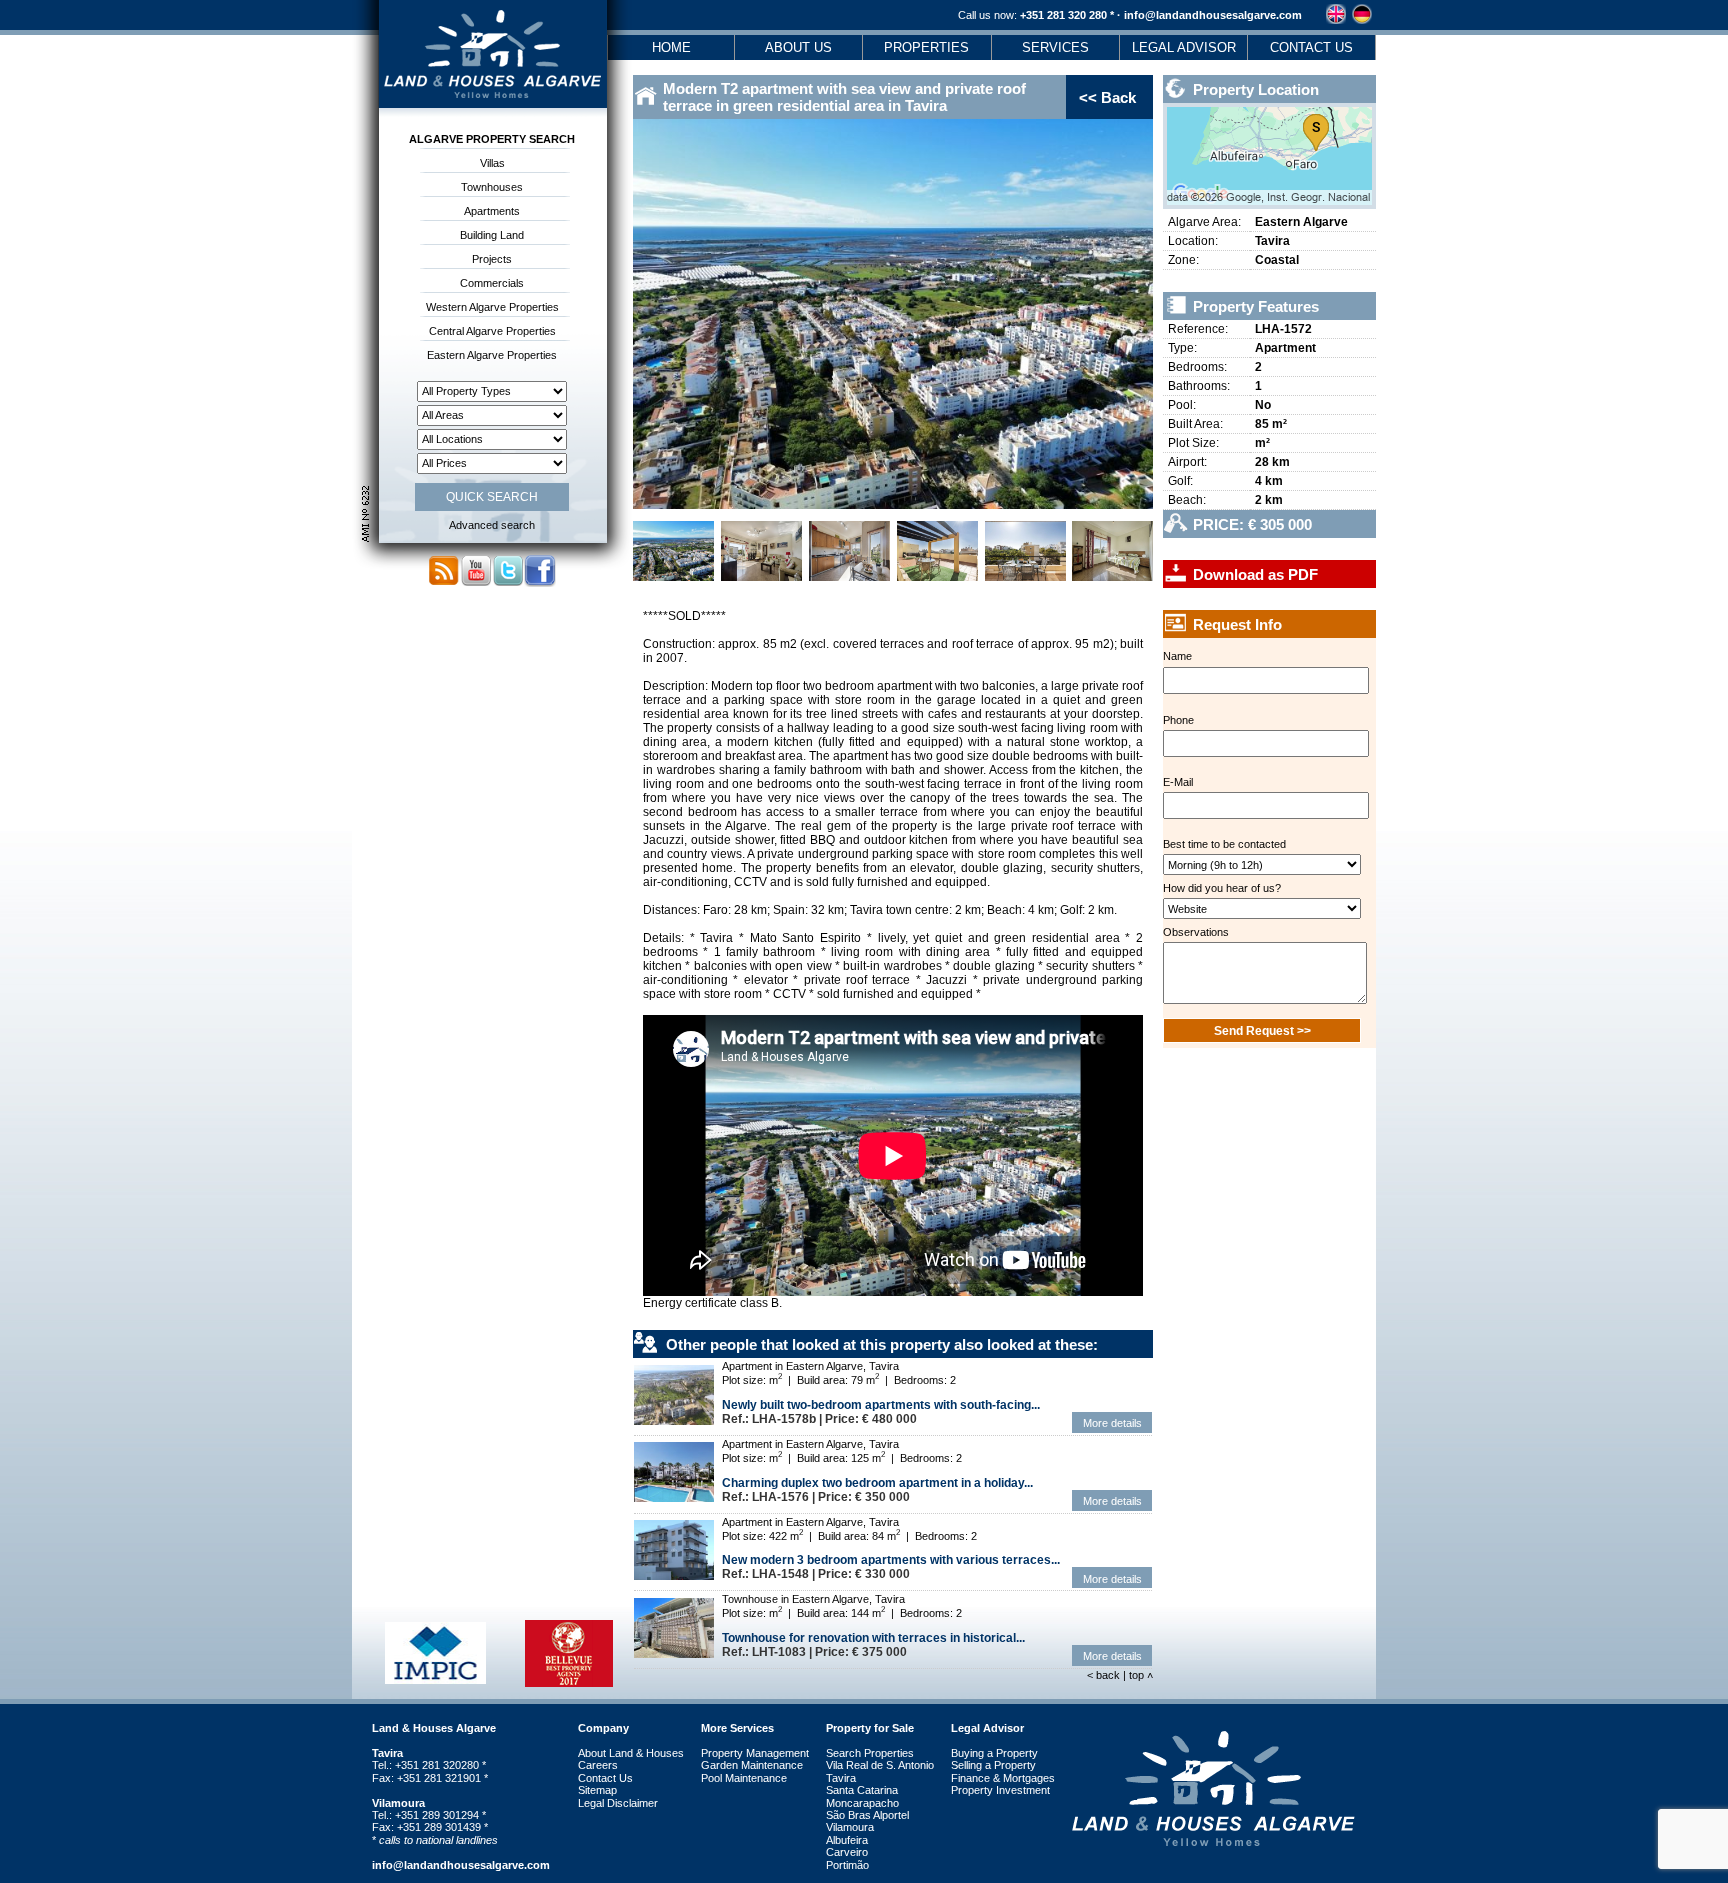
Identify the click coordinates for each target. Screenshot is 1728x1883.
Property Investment (1000, 1790)
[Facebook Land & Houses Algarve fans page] (540, 583)
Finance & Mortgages (1003, 1778)
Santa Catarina (862, 1790)
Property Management (755, 1753)
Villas (492, 163)
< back (1105, 1675)
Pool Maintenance (744, 1778)
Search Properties (870, 1753)
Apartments (492, 211)
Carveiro (847, 1852)
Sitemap (597, 1790)
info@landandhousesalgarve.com (1211, 15)
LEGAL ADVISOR (1184, 47)
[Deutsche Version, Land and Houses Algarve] (1362, 20)
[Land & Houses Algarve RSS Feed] (444, 583)
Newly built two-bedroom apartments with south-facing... (881, 1405)
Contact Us (605, 1778)
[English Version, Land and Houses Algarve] (1336, 20)
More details (1112, 1423)
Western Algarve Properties (492, 307)
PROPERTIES (926, 47)
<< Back (1107, 97)
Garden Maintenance (752, 1765)
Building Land (492, 235)
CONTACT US (1311, 47)
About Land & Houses (631, 1753)
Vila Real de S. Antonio (880, 1765)
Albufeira (847, 1840)
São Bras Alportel (867, 1815)
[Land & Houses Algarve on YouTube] (476, 583)
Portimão (847, 1865)
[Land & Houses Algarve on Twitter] (508, 583)
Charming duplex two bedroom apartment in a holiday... (877, 1483)
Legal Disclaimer (618, 1803)
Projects (492, 259)
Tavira (841, 1778)
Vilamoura (850, 1827)
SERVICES (1055, 47)
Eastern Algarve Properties (492, 355)
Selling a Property (993, 1765)
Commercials (492, 283)
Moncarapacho (862, 1803)
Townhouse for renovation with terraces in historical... (873, 1638)
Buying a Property (994, 1753)
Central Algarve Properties (492, 331)
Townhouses (492, 187)
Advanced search (492, 525)
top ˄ (1141, 1675)
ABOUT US (798, 47)
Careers (598, 1765)
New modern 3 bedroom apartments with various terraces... (891, 1560)
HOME (671, 47)
